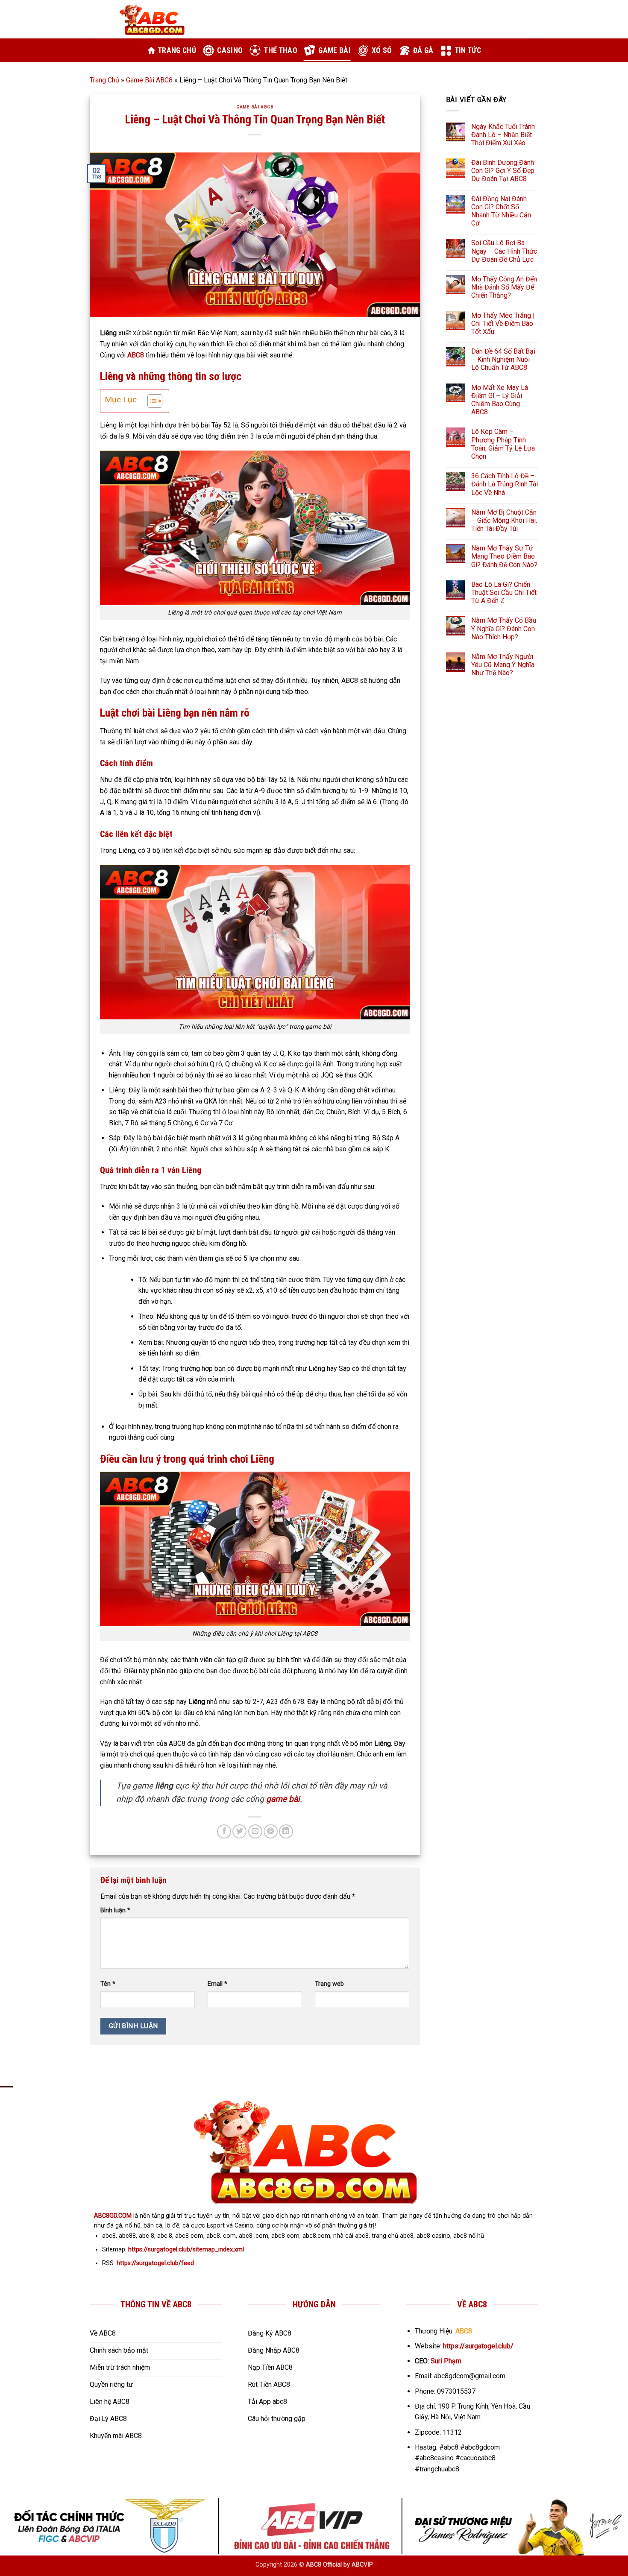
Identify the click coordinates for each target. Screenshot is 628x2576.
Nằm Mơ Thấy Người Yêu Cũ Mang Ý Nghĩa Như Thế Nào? (503, 665)
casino (230, 50)
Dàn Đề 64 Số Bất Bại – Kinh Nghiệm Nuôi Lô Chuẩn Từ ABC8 (503, 359)
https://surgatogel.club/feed (155, 2263)
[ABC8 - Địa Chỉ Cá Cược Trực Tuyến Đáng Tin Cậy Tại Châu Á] (155, 19)
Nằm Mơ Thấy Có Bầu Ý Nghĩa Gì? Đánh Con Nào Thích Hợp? (504, 628)
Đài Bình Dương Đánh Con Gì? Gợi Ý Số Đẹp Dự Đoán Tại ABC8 (503, 171)
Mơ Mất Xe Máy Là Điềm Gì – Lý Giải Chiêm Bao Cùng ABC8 (500, 400)
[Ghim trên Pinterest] (271, 1831)
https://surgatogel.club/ (478, 2346)
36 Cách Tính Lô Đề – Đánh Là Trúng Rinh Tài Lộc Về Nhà (505, 484)
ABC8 (136, 355)
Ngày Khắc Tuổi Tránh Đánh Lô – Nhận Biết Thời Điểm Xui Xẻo (503, 135)
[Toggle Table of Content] (151, 401)
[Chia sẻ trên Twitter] (239, 1831)
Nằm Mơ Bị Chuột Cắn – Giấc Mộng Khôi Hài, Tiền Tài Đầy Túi (504, 520)
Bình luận (115, 1910)
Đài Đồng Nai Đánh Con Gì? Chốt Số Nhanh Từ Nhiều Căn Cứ (501, 211)
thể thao (280, 50)
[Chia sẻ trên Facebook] (224, 1831)
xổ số (382, 50)
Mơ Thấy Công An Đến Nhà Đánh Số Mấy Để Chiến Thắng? (504, 287)
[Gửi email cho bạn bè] (255, 1831)
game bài (335, 50)
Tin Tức (468, 50)
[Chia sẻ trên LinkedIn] (286, 1831)
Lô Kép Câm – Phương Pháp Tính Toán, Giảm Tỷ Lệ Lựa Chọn (503, 444)
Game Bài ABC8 (149, 80)
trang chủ (177, 50)
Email (217, 1984)
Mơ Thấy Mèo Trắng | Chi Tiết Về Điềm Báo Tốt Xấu (503, 323)
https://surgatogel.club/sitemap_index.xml (186, 2250)
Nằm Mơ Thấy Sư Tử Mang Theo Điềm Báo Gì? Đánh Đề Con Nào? (504, 556)
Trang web (329, 1984)
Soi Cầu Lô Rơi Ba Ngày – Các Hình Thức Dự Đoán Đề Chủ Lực (504, 251)
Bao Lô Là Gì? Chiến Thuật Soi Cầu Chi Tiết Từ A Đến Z (504, 593)
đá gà (423, 50)
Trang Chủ (104, 80)
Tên (108, 1984)
